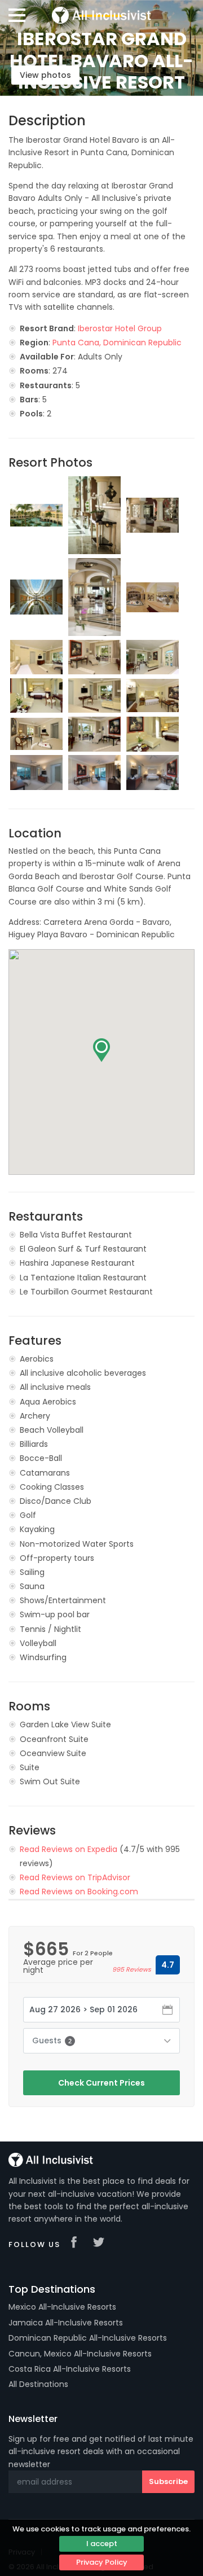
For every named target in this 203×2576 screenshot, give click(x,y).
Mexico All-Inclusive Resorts (62, 2307)
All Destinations (38, 2384)
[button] (101, 1050)
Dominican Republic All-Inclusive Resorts (88, 2338)
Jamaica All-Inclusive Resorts (66, 2323)
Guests (52, 2040)
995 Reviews (132, 1969)
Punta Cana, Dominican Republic (117, 343)
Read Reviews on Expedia (69, 1849)
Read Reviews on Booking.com (79, 1892)
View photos (45, 75)
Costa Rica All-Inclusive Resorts (70, 2369)
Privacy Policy (102, 2562)
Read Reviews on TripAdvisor (75, 1877)
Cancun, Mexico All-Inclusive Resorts (80, 2354)
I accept (102, 2544)
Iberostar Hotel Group (120, 328)
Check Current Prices (101, 2083)
